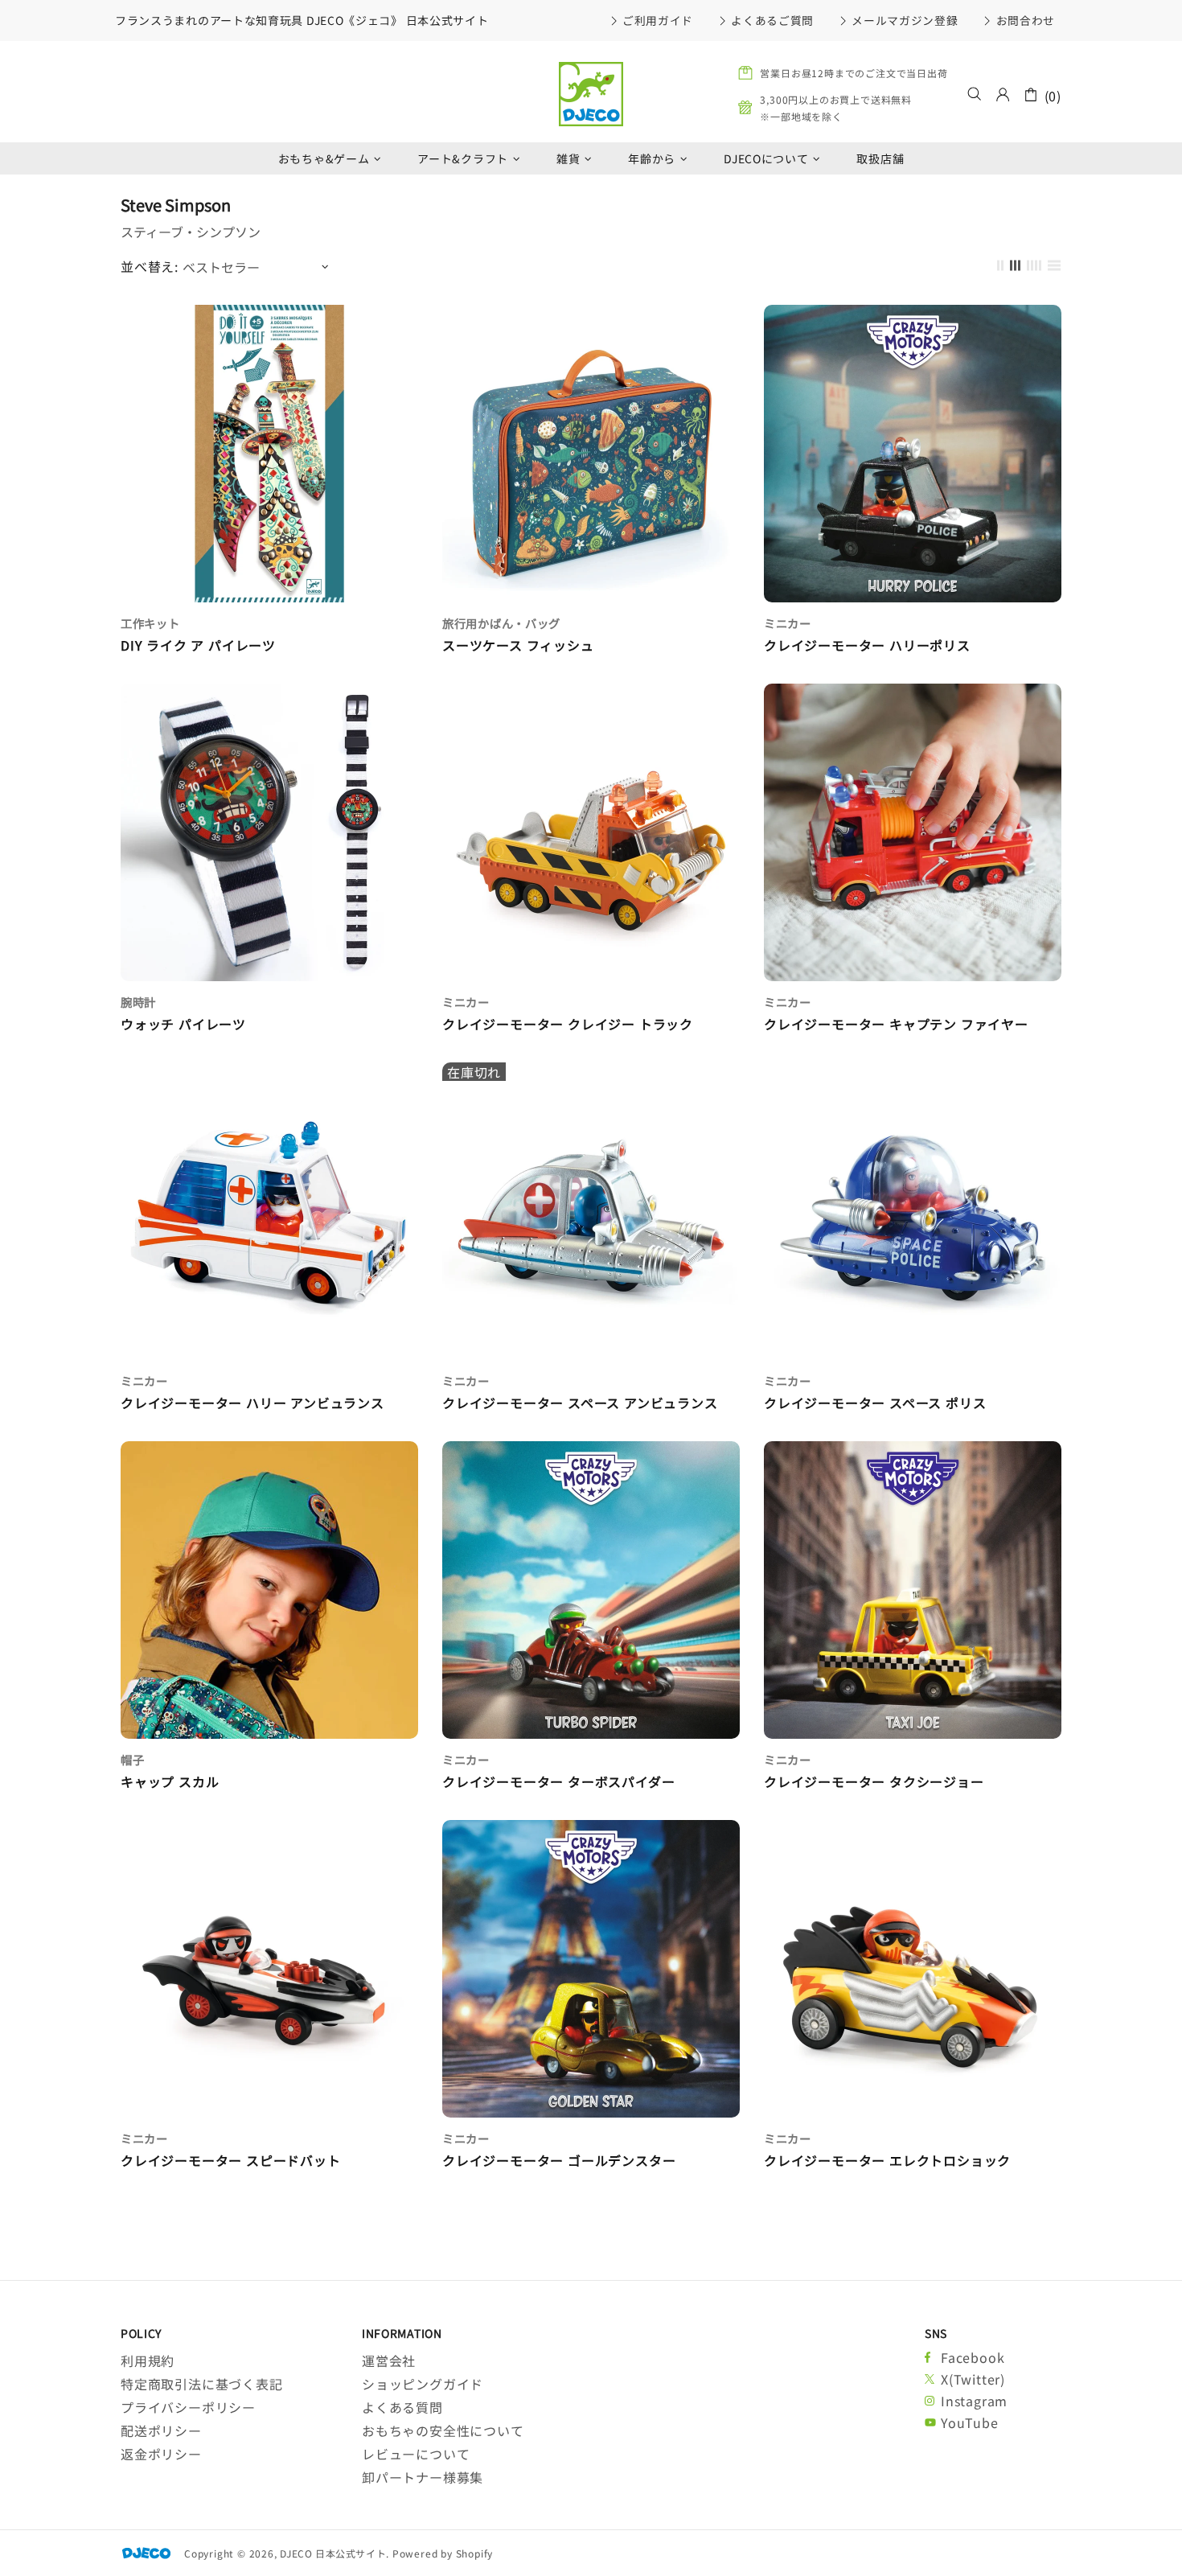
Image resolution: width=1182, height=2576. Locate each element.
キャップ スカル (170, 1782)
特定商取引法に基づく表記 (202, 2384)
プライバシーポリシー (188, 2408)
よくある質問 (402, 2408)
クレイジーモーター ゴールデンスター (559, 2161)
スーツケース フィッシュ (518, 645)
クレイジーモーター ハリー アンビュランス (252, 1403)
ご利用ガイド (658, 20)
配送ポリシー (161, 2431)
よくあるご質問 (772, 20)
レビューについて (416, 2454)
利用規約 (148, 2361)
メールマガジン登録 (905, 20)
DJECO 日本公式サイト (591, 94)
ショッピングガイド (423, 2384)
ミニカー (788, 623)
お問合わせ (1026, 20)
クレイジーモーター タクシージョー (874, 1782)
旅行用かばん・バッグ (501, 623)
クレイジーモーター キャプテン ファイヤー (896, 1024)
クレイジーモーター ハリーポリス (867, 645)
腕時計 (138, 1002)
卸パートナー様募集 (423, 2477)
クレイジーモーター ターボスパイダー (558, 1782)
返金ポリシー (161, 2454)
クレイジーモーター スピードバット (231, 2161)
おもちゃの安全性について (443, 2431)
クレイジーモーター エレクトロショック (887, 2161)
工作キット (150, 623)
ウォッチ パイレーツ (183, 1024)
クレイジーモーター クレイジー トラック (568, 1024)
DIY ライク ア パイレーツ (198, 645)
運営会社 (389, 2361)
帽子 (132, 1759)
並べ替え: (150, 267)
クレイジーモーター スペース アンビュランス (580, 1403)
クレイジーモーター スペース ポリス (875, 1403)
